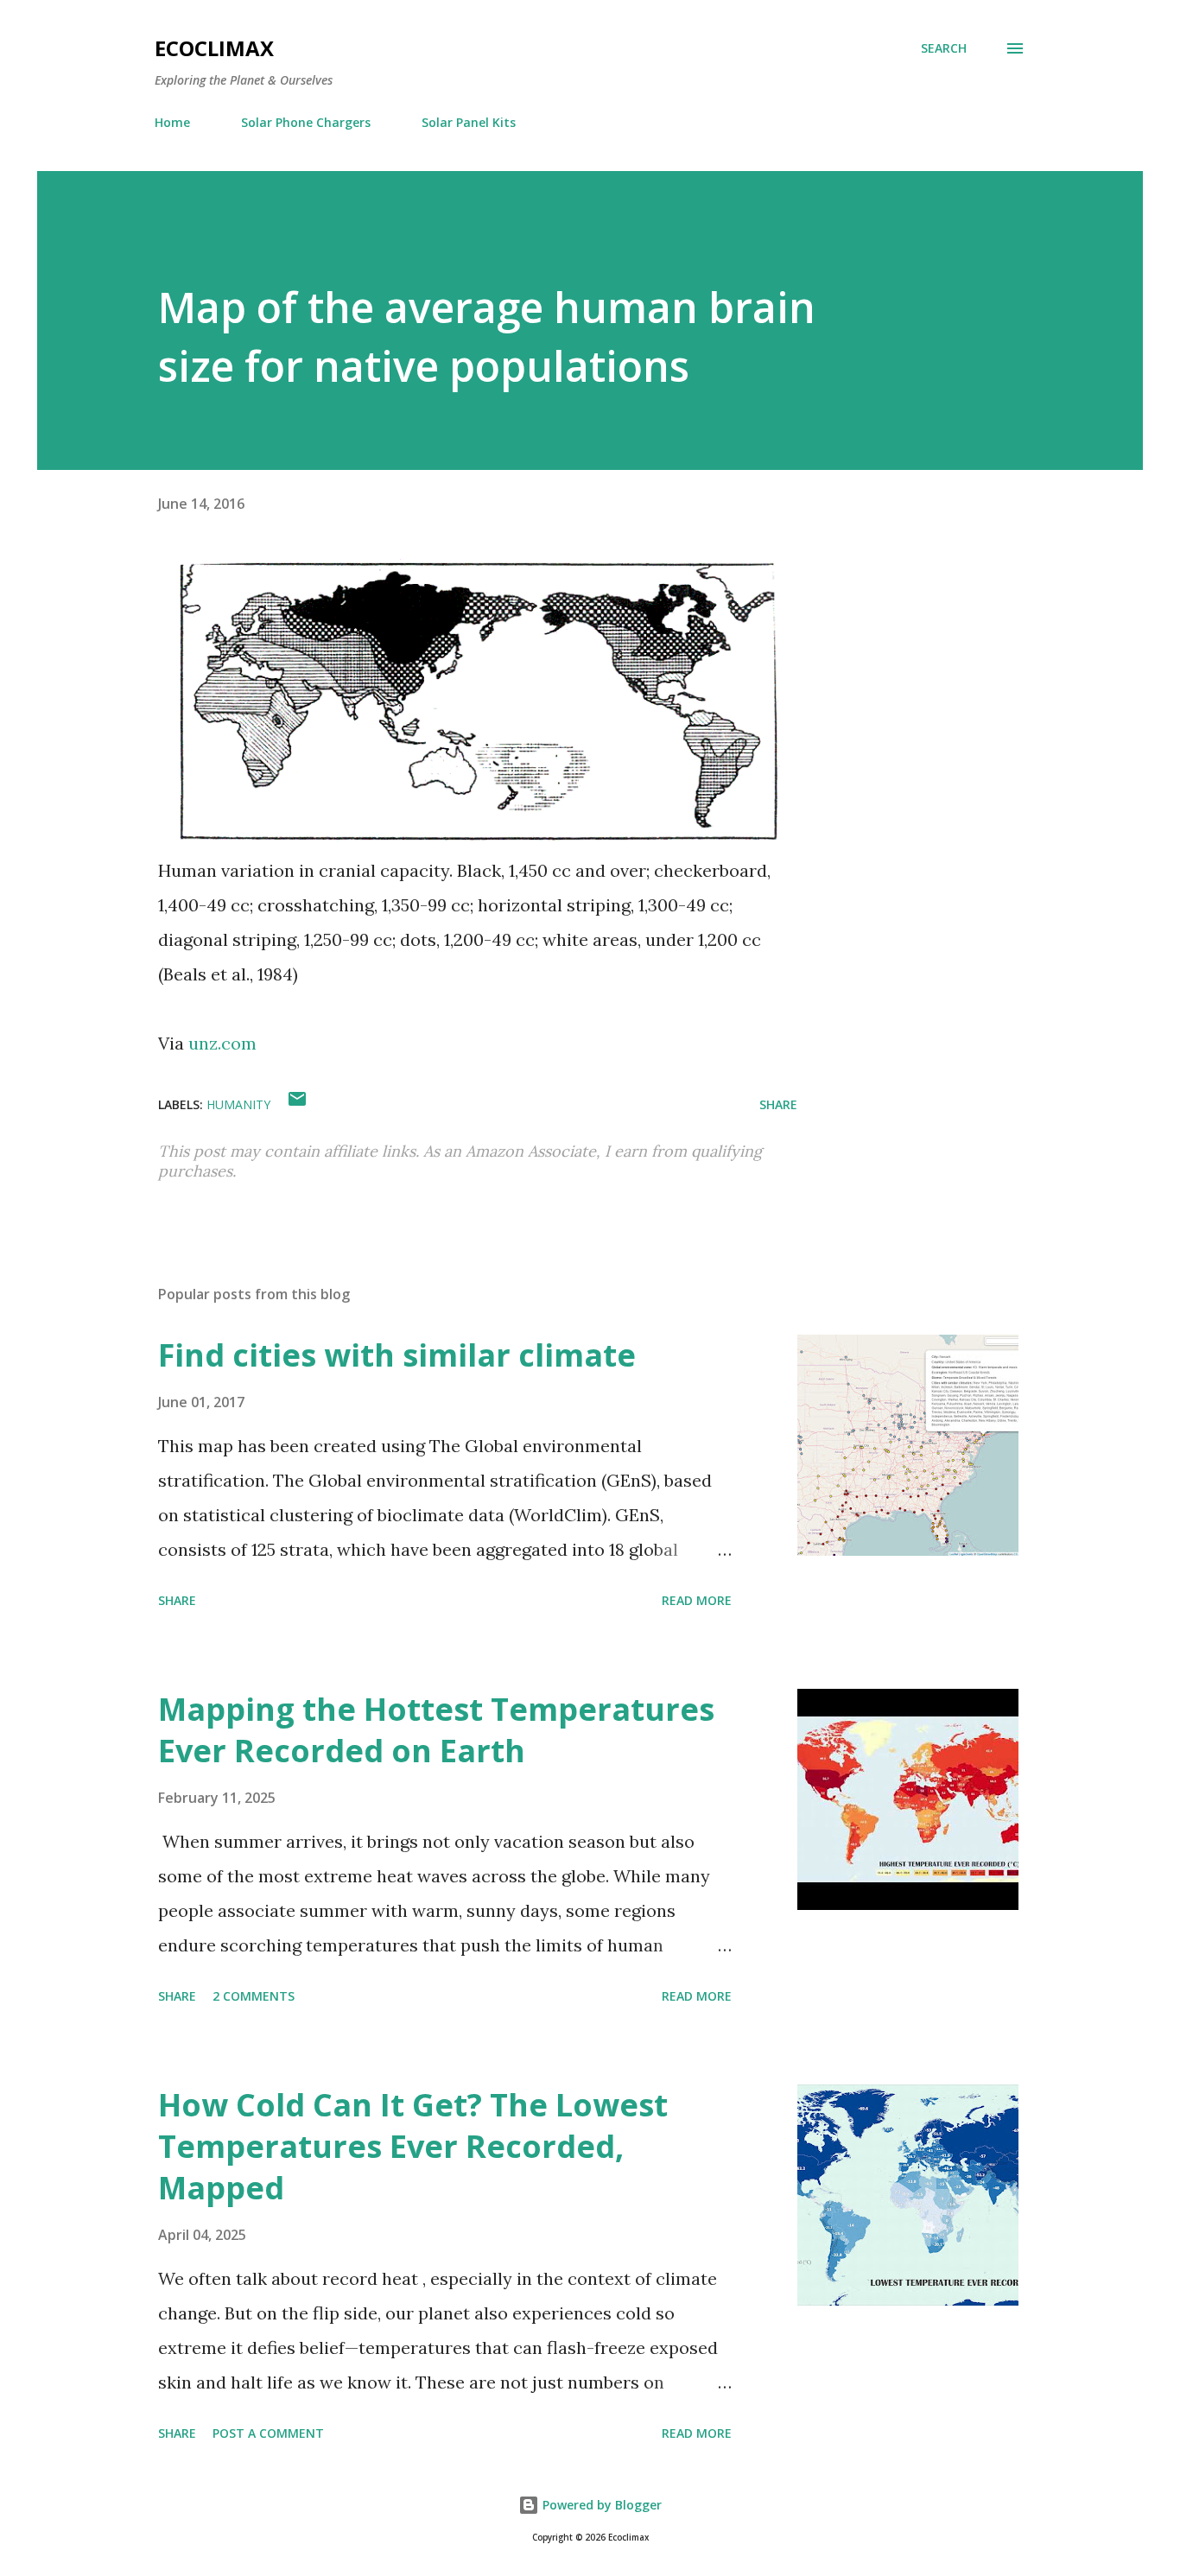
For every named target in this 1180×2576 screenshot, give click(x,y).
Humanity (238, 1104)
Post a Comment (268, 2433)
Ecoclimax (214, 48)
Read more (697, 1600)
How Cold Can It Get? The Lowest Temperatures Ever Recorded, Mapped (413, 2146)
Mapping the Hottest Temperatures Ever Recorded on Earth (436, 1730)
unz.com (222, 1043)
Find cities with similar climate (397, 1355)
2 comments (254, 1996)
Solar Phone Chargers (306, 122)
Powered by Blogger (600, 2505)
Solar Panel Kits (469, 122)
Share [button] (778, 1104)
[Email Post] (297, 1104)
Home (172, 122)
